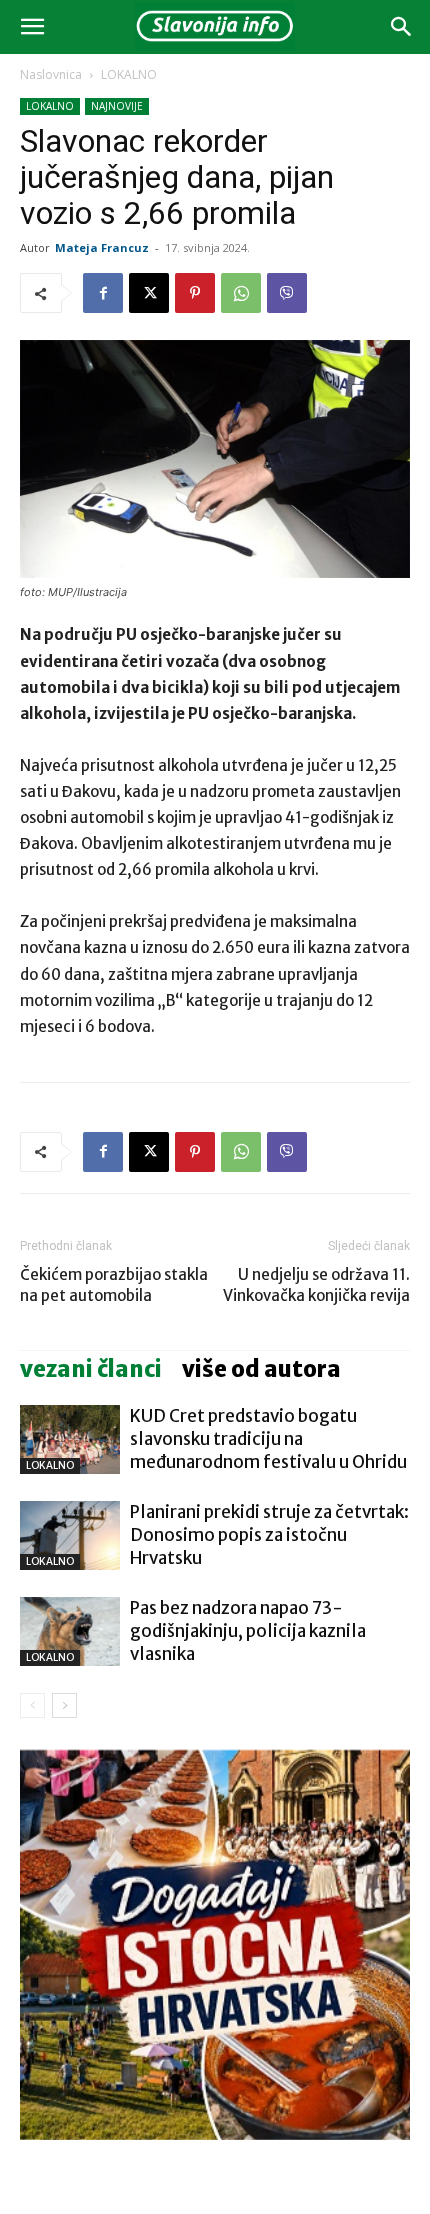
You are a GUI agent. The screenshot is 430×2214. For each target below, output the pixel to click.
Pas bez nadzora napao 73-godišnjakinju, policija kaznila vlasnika (248, 1631)
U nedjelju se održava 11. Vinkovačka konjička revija (316, 1285)
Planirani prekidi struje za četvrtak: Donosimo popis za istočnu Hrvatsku (269, 1535)
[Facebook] (103, 293)
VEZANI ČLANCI (91, 1369)
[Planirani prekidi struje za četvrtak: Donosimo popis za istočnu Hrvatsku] (70, 1535)
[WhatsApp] (241, 293)
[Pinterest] (195, 293)
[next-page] (64, 1705)
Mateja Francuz (102, 247)
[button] (32, 27)
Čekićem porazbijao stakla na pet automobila (114, 1285)
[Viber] (287, 293)
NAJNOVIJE (117, 106)
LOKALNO (129, 74)
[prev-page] (32, 1705)
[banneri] (215, 1945)
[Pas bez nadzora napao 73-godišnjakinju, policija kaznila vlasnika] (70, 1631)
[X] (149, 293)
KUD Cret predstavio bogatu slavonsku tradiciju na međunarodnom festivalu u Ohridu (268, 1439)
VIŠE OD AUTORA (261, 1369)
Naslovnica (51, 74)
